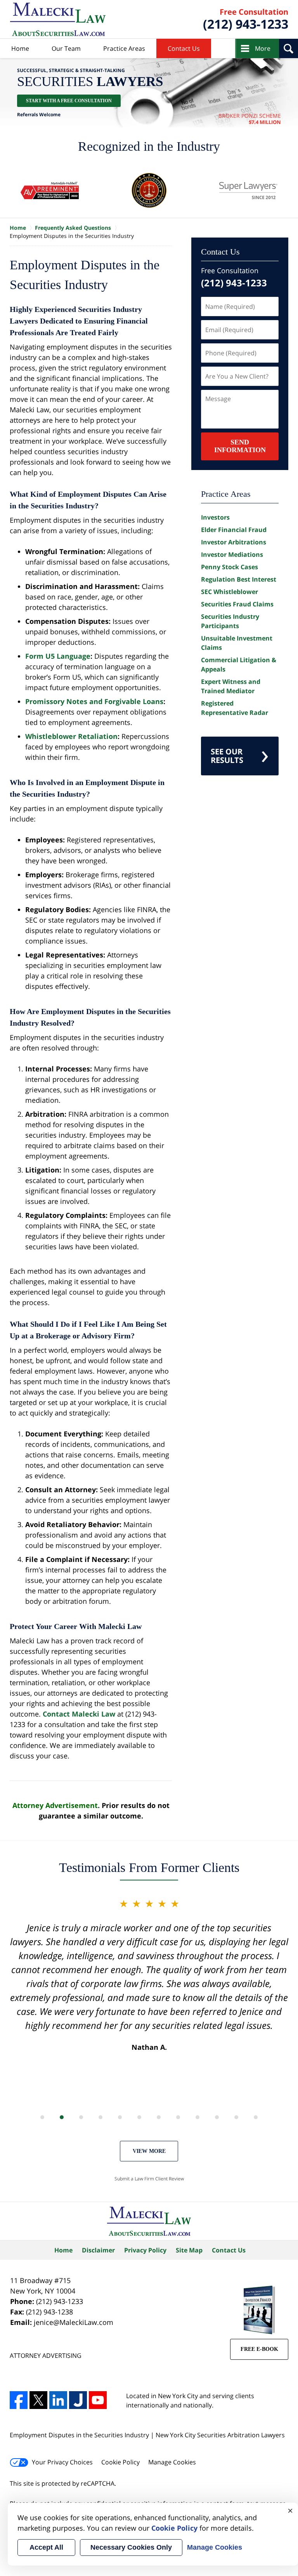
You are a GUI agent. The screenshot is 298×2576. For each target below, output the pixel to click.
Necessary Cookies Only (131, 2547)
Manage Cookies (172, 2462)
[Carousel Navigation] (149, 2117)
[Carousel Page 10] (217, 2117)
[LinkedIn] (58, 2400)
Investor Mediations (232, 554)
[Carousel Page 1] (42, 2117)
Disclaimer (98, 2250)
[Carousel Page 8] (178, 2117)
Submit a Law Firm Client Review (149, 2179)
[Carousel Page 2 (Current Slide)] (62, 2117)
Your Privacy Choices (62, 2462)
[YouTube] (98, 2400)
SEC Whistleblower (230, 592)
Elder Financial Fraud (234, 530)
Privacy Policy (145, 2250)
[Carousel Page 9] (198, 2117)
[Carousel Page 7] (159, 2117)
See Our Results (227, 756)
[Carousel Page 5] (120, 2117)
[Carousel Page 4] (100, 2117)
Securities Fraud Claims (237, 604)
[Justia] (78, 2400)
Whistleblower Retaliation (71, 736)
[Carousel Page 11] (236, 2117)
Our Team (66, 48)
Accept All (46, 2547)
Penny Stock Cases (230, 567)
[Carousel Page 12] (256, 2117)
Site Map (189, 2250)
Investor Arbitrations (234, 542)
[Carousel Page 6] (139, 2117)
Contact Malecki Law (79, 1714)
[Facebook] (19, 2400)
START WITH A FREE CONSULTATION (69, 101)
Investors (215, 517)
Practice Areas (124, 48)
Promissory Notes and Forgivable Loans (94, 701)
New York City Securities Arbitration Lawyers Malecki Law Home (58, 19)
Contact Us (184, 48)
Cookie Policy (120, 2462)
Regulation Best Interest (239, 579)
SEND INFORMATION (240, 446)
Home (20, 48)
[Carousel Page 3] (81, 2117)
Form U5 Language (58, 656)
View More (149, 2151)
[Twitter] (38, 2400)
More (263, 48)
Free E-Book (259, 2349)
